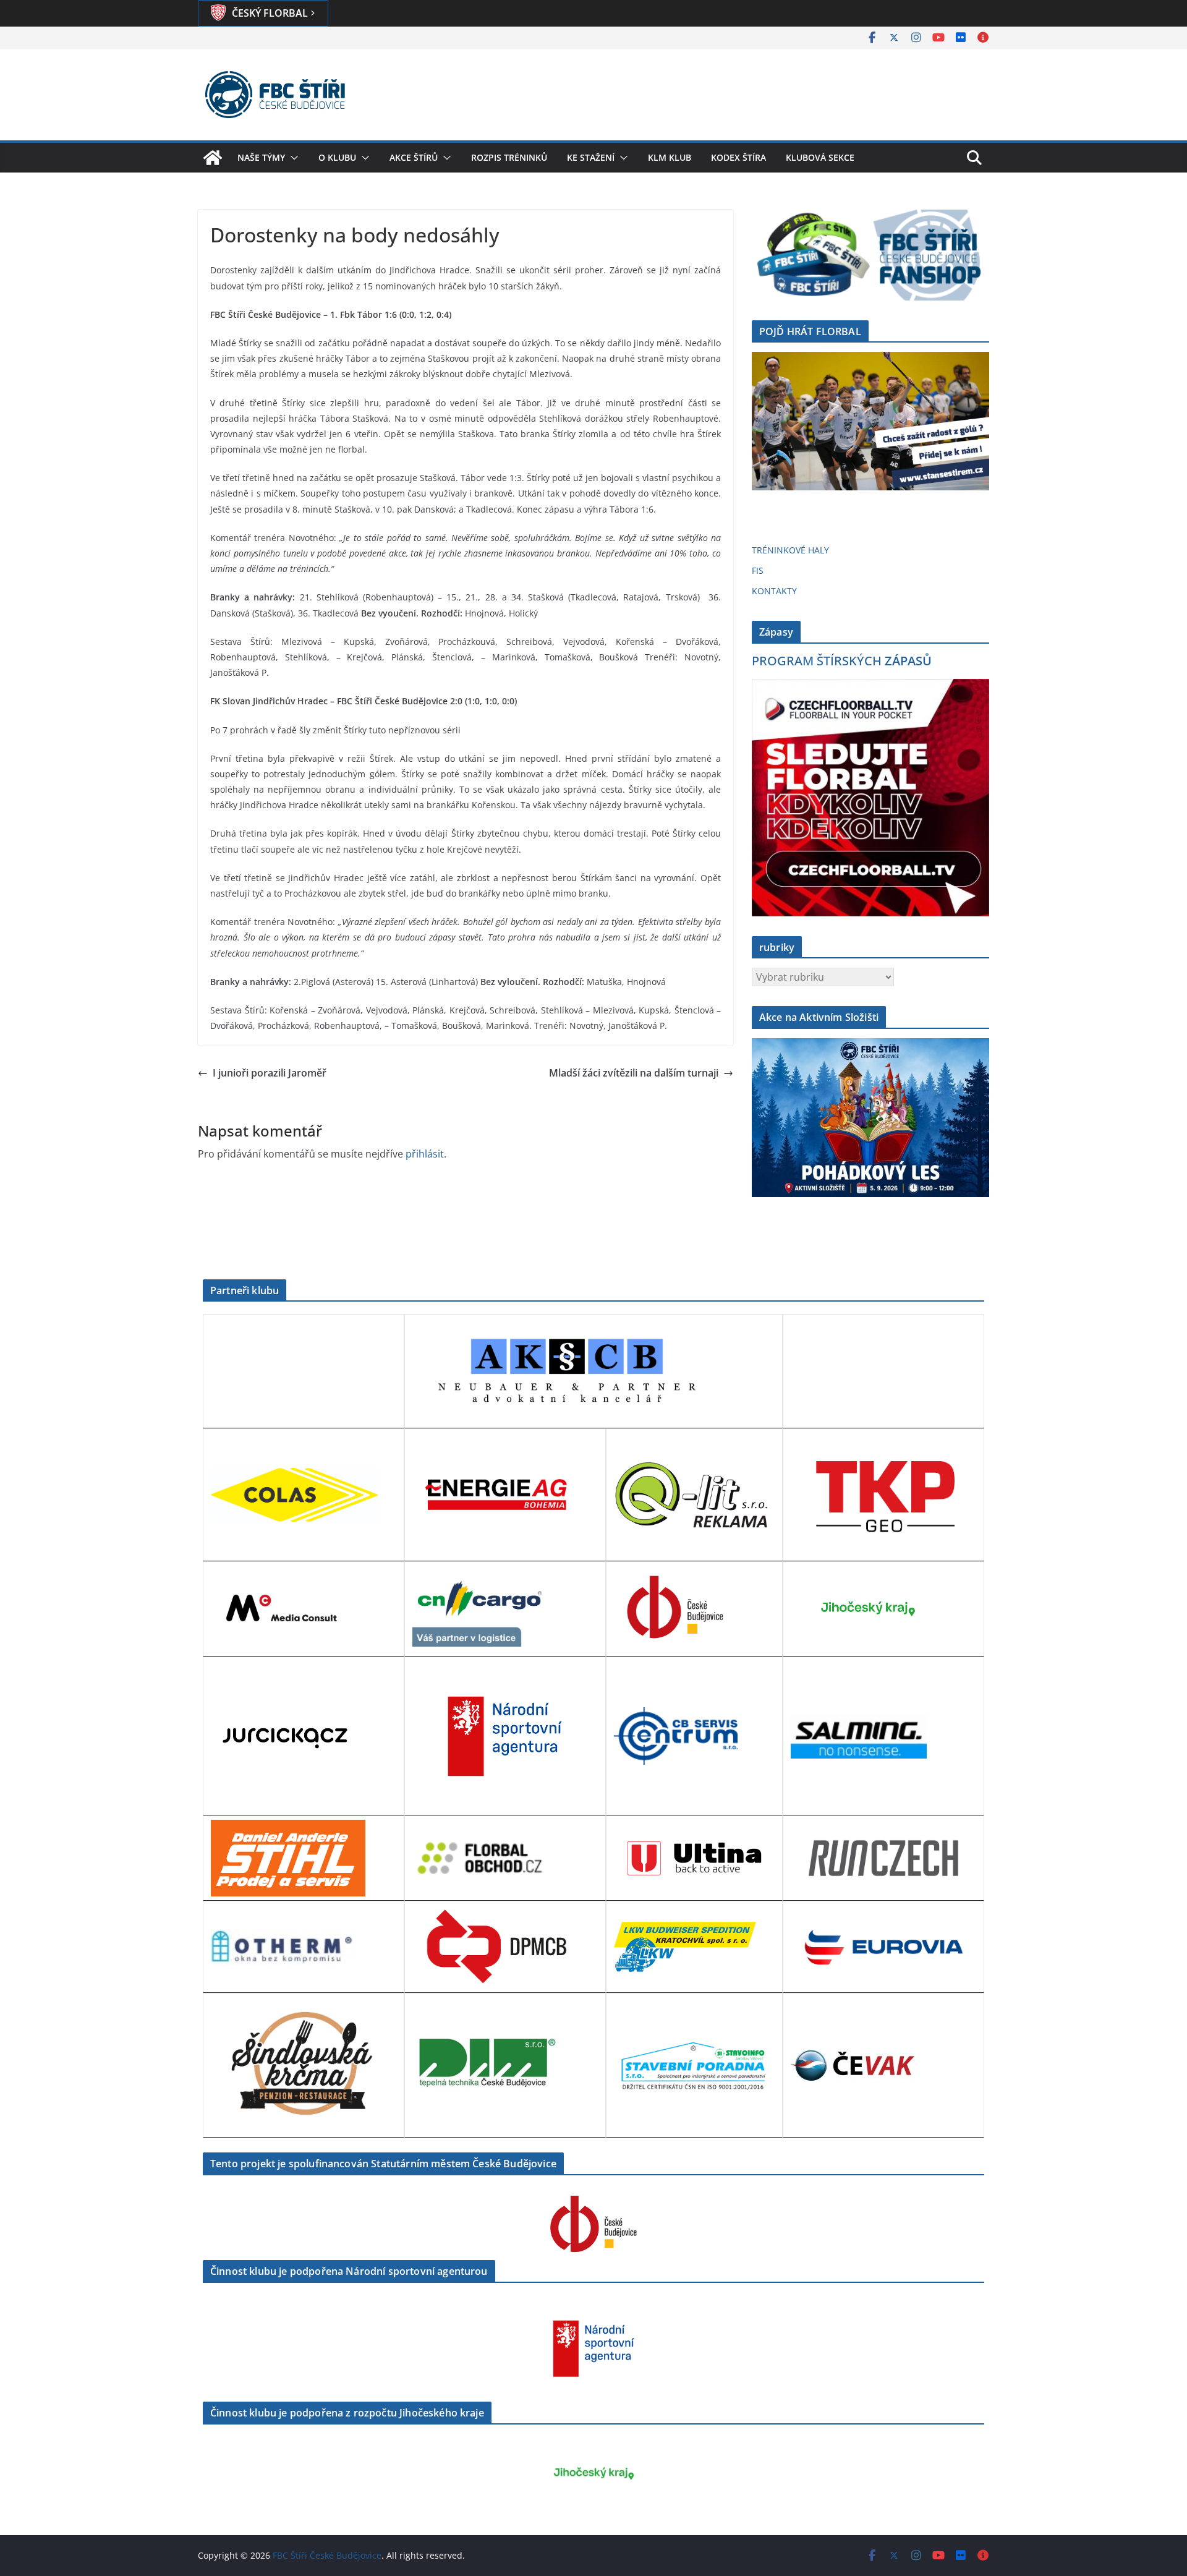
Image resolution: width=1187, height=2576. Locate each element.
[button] (292, 158)
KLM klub (670, 157)
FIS (758, 570)
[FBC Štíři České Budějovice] (213, 158)
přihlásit (425, 1154)
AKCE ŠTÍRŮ (414, 157)
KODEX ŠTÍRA (738, 157)
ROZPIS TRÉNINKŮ (509, 157)
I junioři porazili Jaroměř (270, 1073)
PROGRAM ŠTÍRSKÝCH (842, 661)
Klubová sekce (820, 157)
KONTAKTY (774, 591)
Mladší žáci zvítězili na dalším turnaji (634, 1073)
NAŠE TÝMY (261, 157)
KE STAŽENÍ (591, 157)
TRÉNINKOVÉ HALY (790, 550)
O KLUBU (337, 157)
